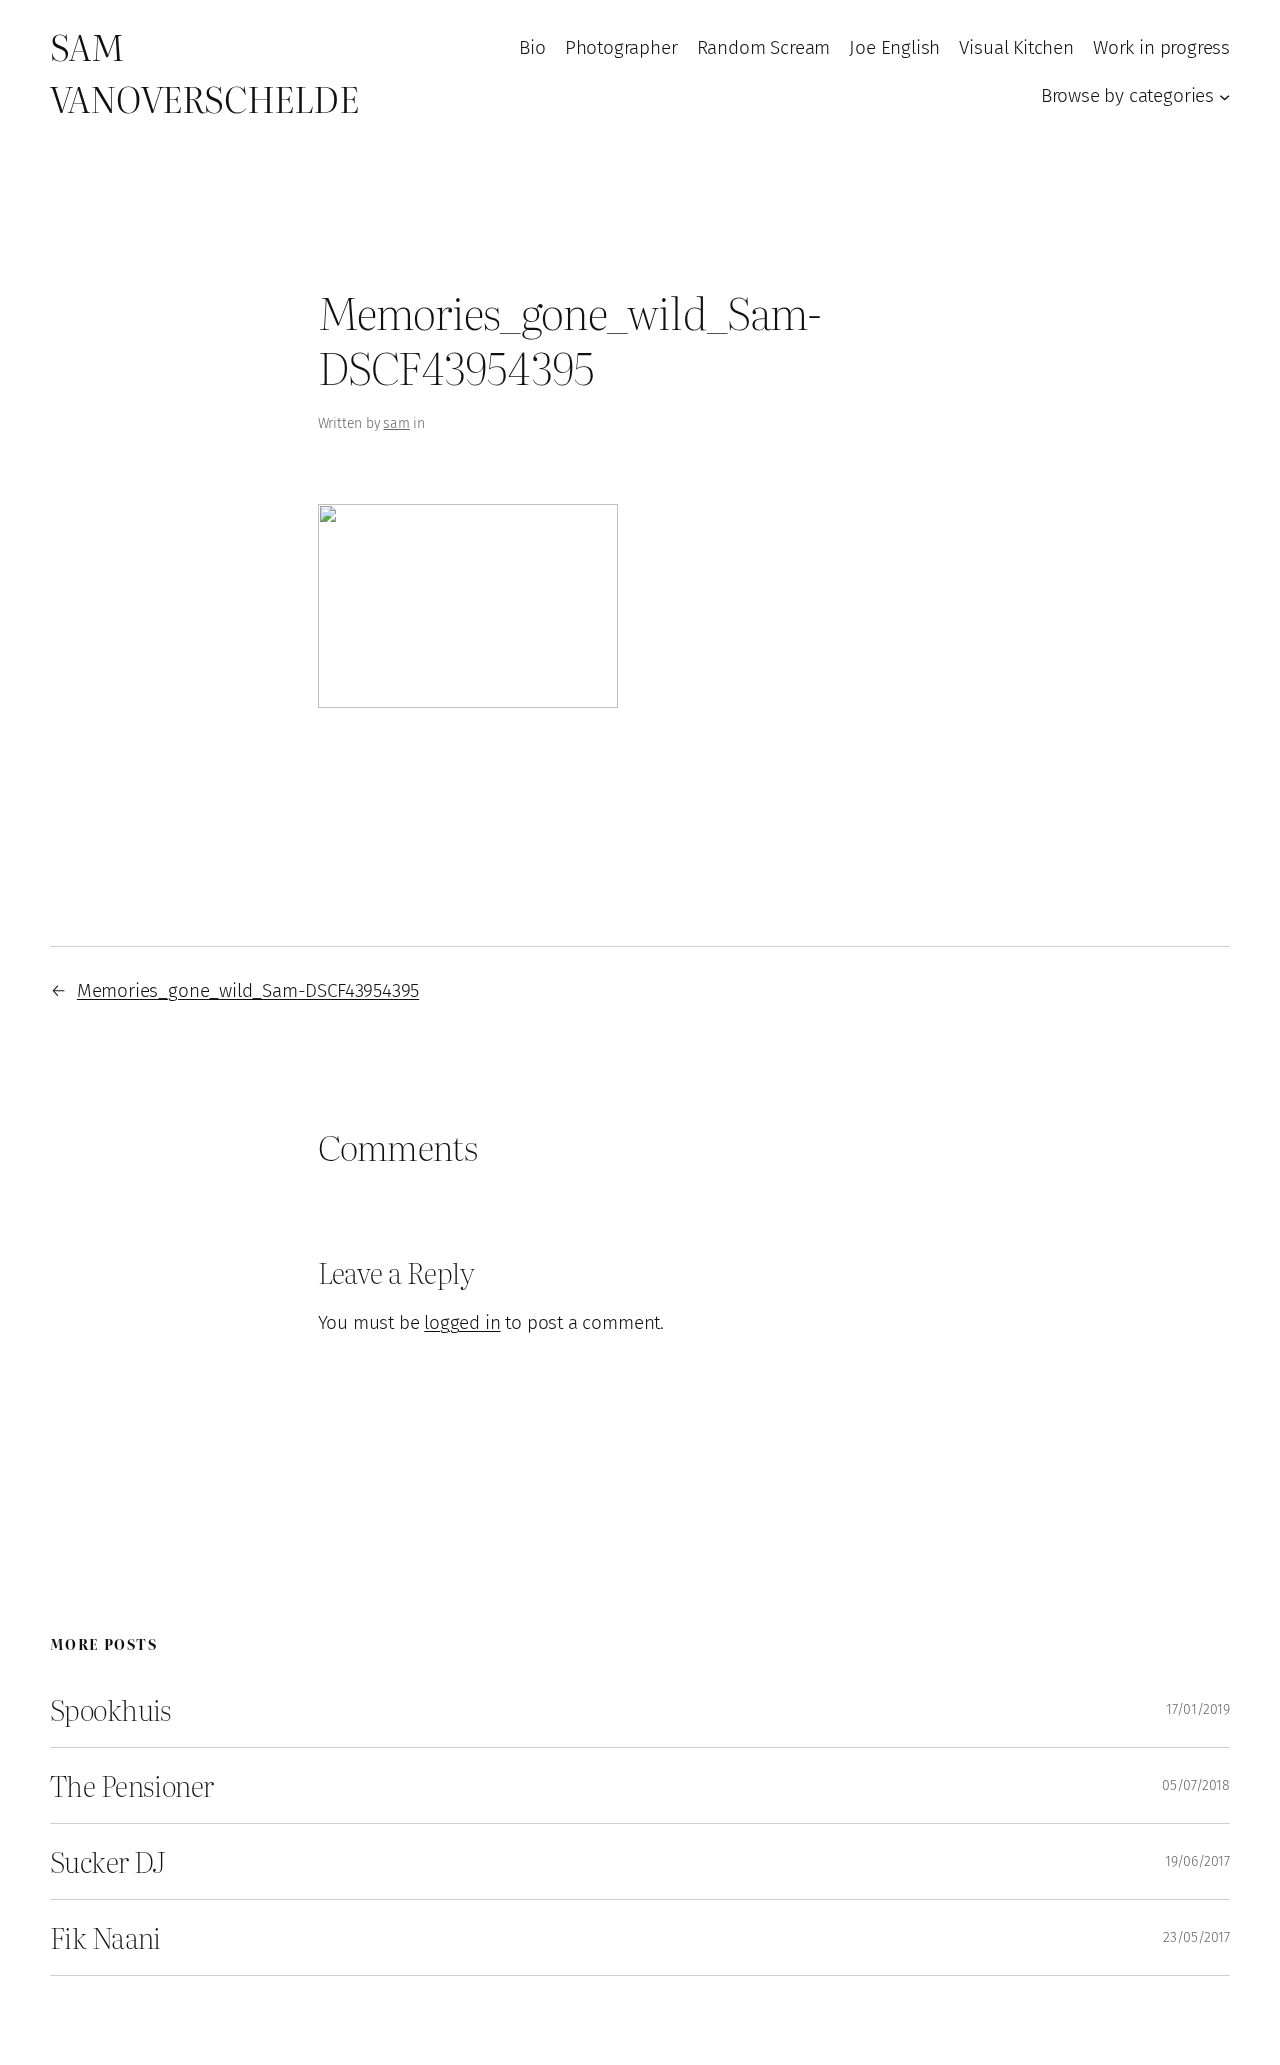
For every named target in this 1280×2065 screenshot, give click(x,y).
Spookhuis (111, 1709)
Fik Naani (105, 1937)
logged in (462, 1322)
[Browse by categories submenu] (1224, 95)
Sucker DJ (108, 1861)
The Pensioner (132, 1785)
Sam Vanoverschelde (204, 72)
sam (396, 423)
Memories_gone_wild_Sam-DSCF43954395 (248, 990)
